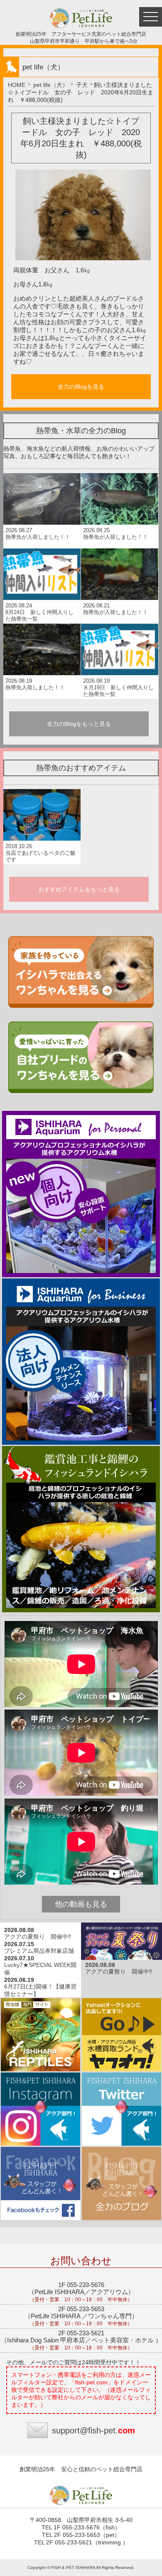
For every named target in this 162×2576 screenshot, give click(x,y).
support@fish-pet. (93, 2430)
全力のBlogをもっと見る (79, 724)
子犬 (82, 85)
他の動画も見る (81, 1904)
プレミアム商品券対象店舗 (39, 1951)
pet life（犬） (51, 85)
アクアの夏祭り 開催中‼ (38, 1937)
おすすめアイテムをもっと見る (79, 889)
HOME (17, 85)
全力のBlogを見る (81, 387)
